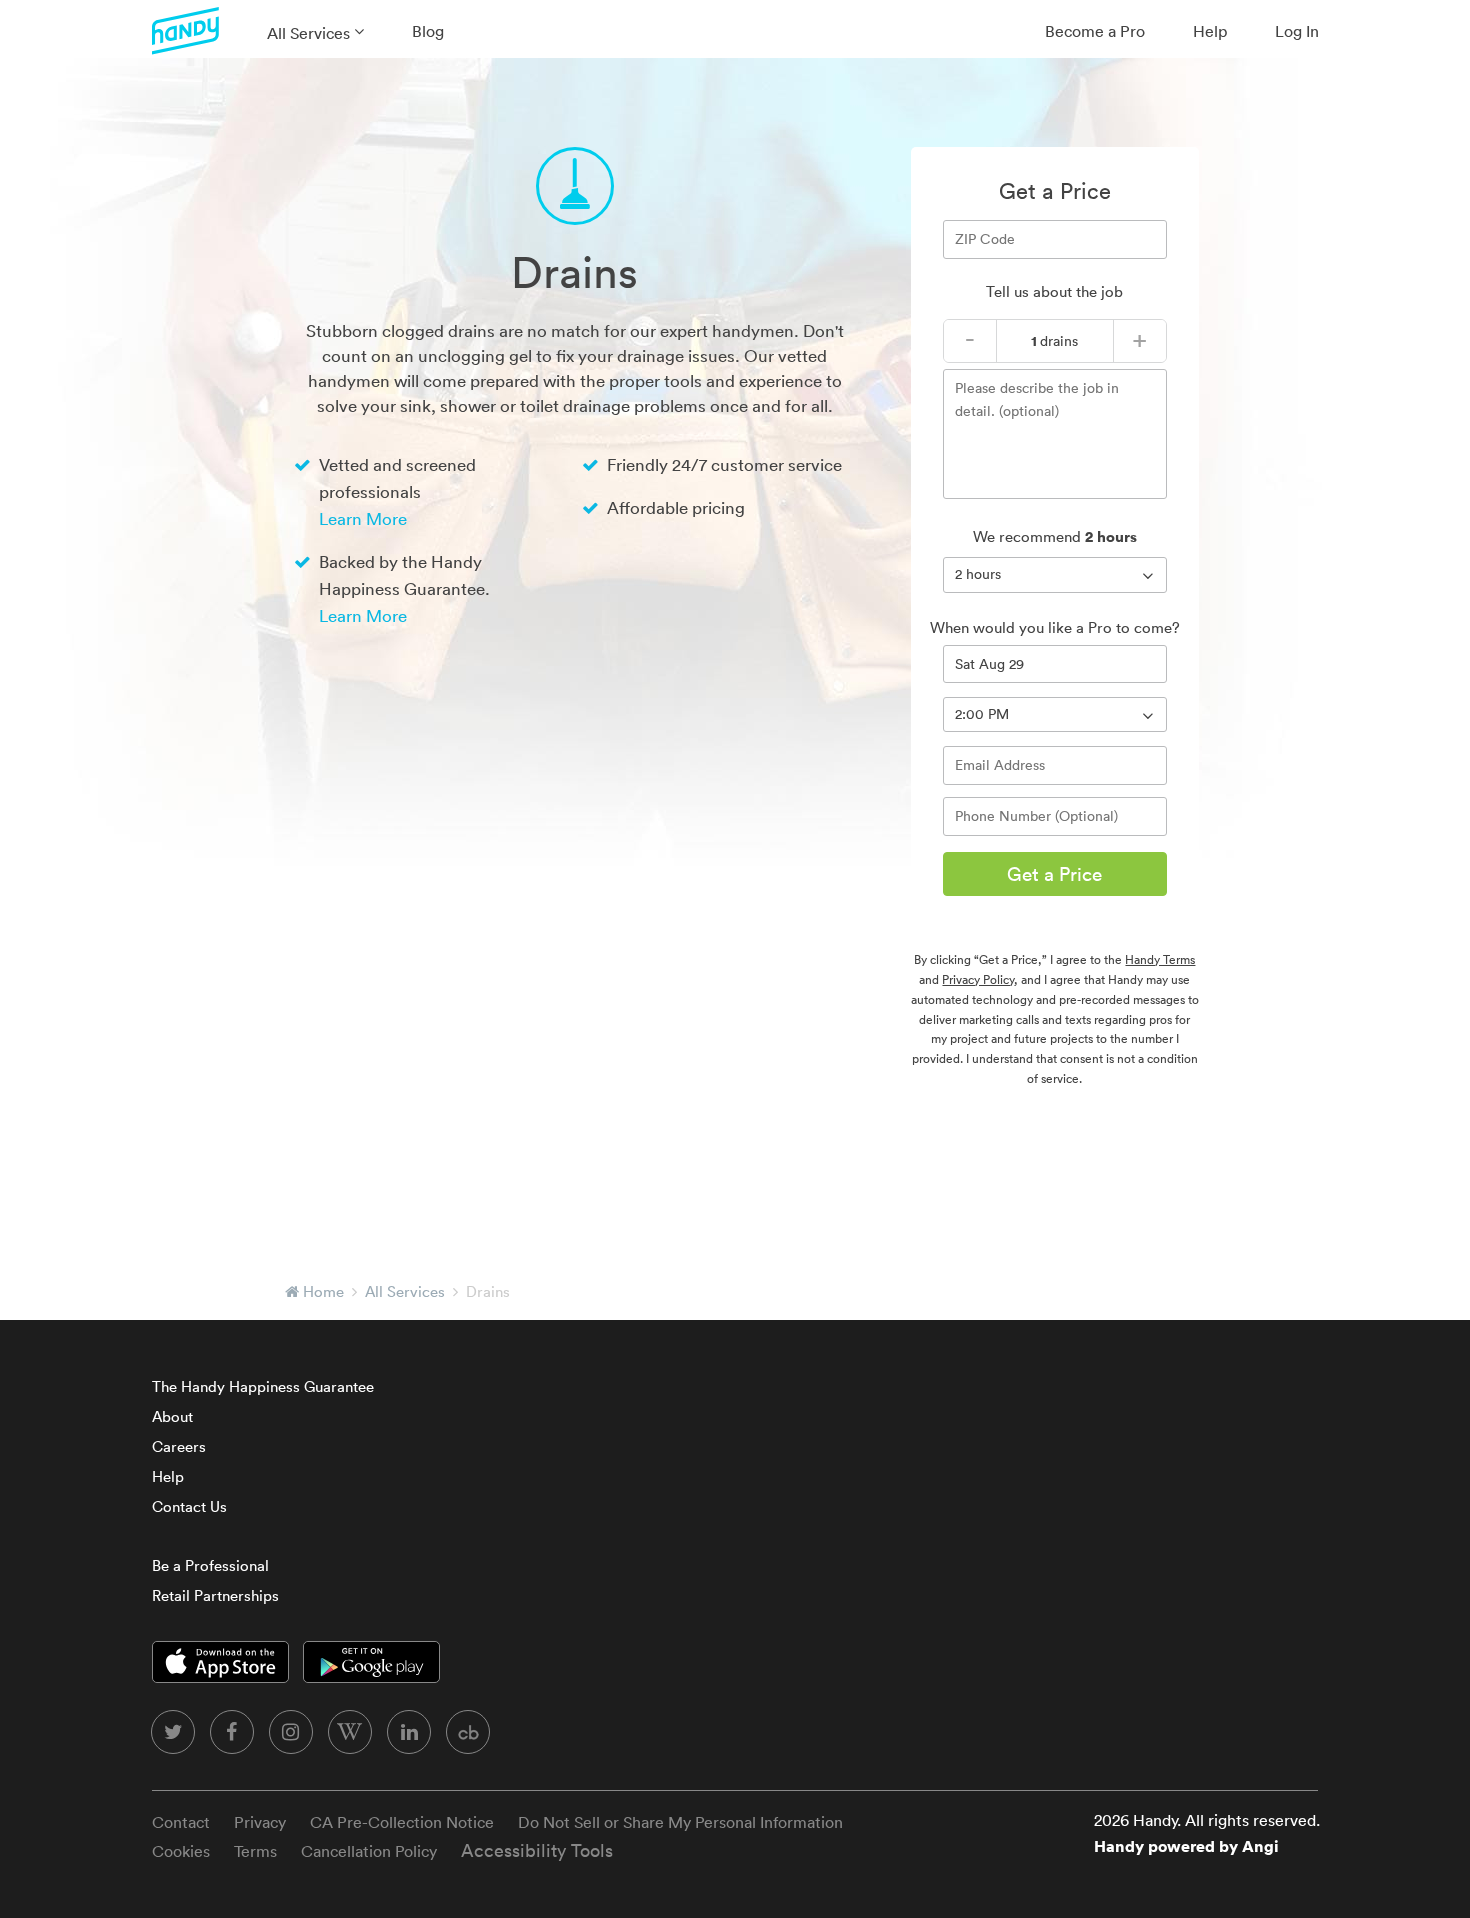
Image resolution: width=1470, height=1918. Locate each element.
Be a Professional (210, 1565)
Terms (255, 1851)
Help (1210, 31)
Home (323, 1291)
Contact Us (189, 1506)
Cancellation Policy (369, 1851)
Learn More (363, 518)
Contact (181, 1822)
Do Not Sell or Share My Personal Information (680, 1822)
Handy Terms (1160, 959)
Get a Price (1054, 874)
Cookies (181, 1851)
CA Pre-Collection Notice (402, 1822)
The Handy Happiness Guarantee (263, 1386)
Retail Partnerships (215, 1595)
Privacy (260, 1822)
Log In (1297, 31)
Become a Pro (1095, 31)
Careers (179, 1446)
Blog (428, 31)
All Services (308, 33)
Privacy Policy (978, 979)
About (172, 1416)
